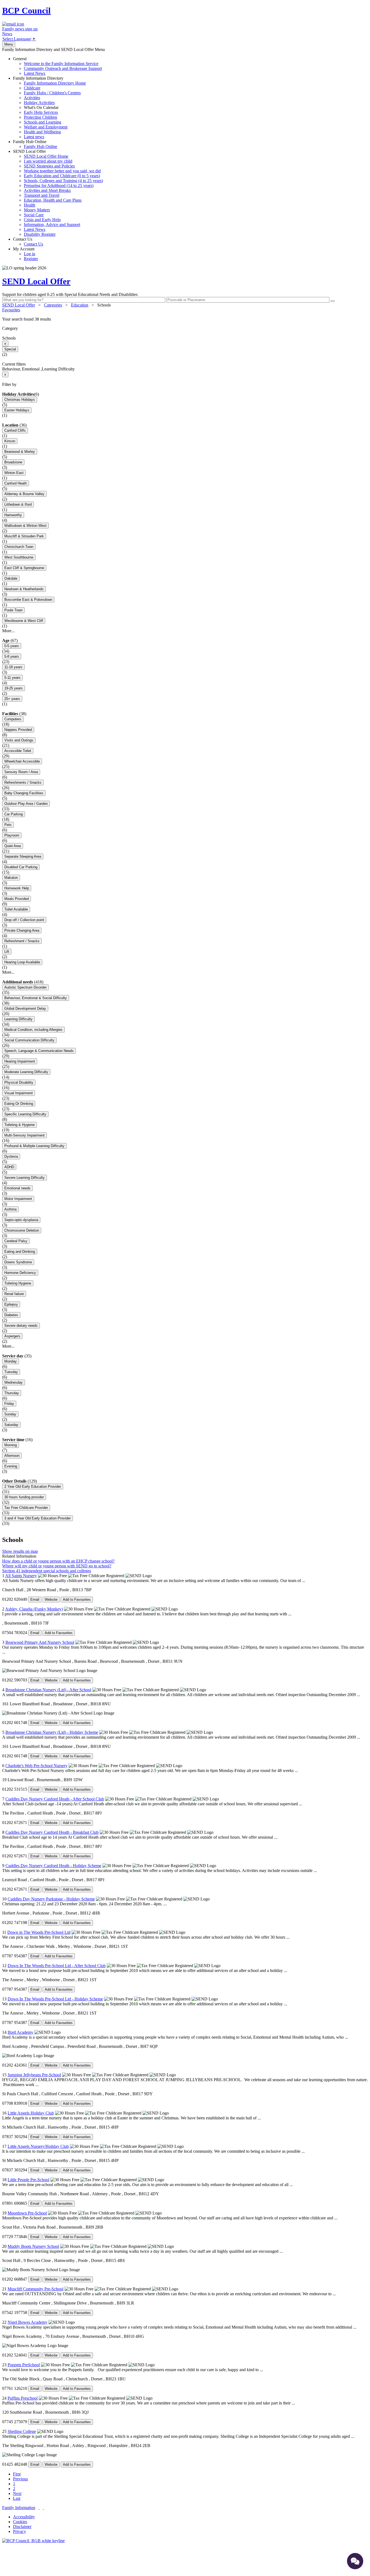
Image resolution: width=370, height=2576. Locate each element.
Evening (11, 1466)
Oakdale (11, 578)
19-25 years (14, 688)
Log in (30, 254)
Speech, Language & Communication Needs (39, 1051)
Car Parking (14, 814)
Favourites (11, 310)
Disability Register (40, 234)
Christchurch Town (19, 547)
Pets (8, 825)
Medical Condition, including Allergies (33, 1030)
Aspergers (12, 1336)
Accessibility (24, 2517)
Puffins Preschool (23, 2398)
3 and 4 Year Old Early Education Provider (38, 1518)
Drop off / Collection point (24, 920)
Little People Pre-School (28, 2180)
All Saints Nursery (21, 1576)
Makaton (11, 878)
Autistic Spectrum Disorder (25, 987)
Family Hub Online (35, 144)
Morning (11, 1445)
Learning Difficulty (18, 1019)
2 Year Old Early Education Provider (33, 1486)
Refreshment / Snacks (22, 941)
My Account (25, 254)
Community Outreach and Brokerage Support (63, 68)
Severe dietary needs (21, 1326)
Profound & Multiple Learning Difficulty (34, 1146)
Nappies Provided (18, 730)
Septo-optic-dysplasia (21, 1220)
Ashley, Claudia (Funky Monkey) (34, 1609)
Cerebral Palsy (16, 1241)
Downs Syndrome (18, 1262)
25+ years (12, 699)
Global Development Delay (25, 1008)
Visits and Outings (19, 740)
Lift (7, 952)
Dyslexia (11, 1156)
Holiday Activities (39, 103)
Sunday (10, 1414)
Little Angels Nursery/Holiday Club (38, 2146)
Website (51, 1599)
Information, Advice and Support (52, 225)
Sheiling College (22, 2431)
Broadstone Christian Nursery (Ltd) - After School (48, 1690)
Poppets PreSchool (24, 2365)
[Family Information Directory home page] (33, 2541)
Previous (20, 2479)
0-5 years (12, 646)
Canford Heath (16, 483)
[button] (185, 319)
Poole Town (13, 610)
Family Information (19, 2508)
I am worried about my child (48, 161)
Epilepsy (11, 1304)
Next (17, 2493)
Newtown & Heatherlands (24, 589)
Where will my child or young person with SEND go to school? (57, 1566)
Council (26, 11)
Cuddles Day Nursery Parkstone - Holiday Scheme (51, 1899)
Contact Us (28, 242)
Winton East (14, 473)
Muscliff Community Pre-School (35, 2289)
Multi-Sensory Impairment (25, 1135)
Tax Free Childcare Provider (26, 1508)
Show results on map (20, 1551)
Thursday (12, 1393)
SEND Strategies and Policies (49, 166)
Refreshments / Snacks (23, 782)
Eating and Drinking (20, 1252)
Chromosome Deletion (22, 1230)
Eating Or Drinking (19, 1104)
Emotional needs (17, 1188)
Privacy (20, 2531)
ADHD (9, 1167)
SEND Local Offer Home (46, 156)
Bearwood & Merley (20, 452)
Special (10, 349)
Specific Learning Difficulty (25, 1114)
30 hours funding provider (24, 1497)
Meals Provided (17, 899)
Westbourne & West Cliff (24, 621)
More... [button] (8, 631)
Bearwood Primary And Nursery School (40, 1642)
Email (35, 1599)
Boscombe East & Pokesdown (28, 600)
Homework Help (17, 888)
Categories (53, 305)
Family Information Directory (49, 107)
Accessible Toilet (18, 751)
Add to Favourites (77, 1599)
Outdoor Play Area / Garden (26, 804)
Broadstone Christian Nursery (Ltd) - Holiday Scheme (52, 1732)
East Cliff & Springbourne (24, 568)
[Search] (333, 301)
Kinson (10, 441)
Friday (9, 1404)
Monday (11, 1361)
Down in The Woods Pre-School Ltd (39, 1932)
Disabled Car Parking (21, 867)
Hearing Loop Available (22, 962)
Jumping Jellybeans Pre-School (34, 2075)
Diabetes (11, 1315)
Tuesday (11, 1372)
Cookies (20, 2522)
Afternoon (12, 1456)
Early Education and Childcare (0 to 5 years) (62, 176)
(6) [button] (37, 394)
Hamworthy (13, 515)
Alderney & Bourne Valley (24, 494)
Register (31, 259)
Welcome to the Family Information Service (61, 64)
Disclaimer (22, 2527)
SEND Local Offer (58, 193)
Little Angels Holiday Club (31, 2113)
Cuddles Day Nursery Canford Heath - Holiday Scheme (53, 1866)
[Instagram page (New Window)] (43, 2508)
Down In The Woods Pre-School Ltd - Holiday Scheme (55, 1999)
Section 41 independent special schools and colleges (47, 1571)
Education (80, 305)
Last (17, 2498)
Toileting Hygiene (18, 1283)
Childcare (32, 88)
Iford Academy (20, 2032)
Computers (13, 719)
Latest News (35, 73)
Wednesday (14, 1382)
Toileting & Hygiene (20, 1125)
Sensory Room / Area (21, 772)
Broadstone (13, 462)
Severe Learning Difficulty (25, 1178)
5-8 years (12, 656)
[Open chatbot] (355, 2561)
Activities (32, 98)
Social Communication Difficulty (29, 1040)
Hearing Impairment (20, 1061)
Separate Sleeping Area (23, 856)
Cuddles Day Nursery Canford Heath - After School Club (55, 1799)
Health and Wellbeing (42, 132)
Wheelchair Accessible (22, 761)
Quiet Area (13, 846)
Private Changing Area (22, 930)
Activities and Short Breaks (47, 190)
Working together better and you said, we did (62, 171)
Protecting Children (40, 117)
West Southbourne (19, 557)
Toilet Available (16, 909)
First (17, 2474)
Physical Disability (19, 1082)
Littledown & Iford (18, 504)
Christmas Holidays (20, 400)
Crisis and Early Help (42, 220)
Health (30, 205)
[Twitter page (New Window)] (39, 2508)
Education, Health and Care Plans (53, 200)
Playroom (12, 835)
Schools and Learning (43, 122)
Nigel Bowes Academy (27, 2322)
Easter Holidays (17, 410)
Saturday (11, 1425)
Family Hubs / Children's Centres (52, 93)
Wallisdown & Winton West (25, 526)
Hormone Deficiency (20, 1273)
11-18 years (13, 667)
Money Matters (37, 210)
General (57, 66)
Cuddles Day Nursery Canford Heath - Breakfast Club (52, 1832)
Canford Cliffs (15, 430)
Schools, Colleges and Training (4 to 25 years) (63, 181)
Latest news (34, 137)
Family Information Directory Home (55, 83)
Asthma (10, 1209)
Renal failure (14, 1294)
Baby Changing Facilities (24, 793)
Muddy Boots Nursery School (33, 2246)
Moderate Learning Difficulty (26, 1072)
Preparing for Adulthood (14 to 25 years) (59, 185)
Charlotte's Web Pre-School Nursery (36, 1766)
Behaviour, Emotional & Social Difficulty (36, 998)
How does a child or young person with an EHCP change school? (58, 1561)
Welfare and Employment (46, 127)
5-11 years (12, 678)
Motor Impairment (18, 1199)
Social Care (34, 215)
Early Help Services (41, 112)
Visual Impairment (19, 1093)
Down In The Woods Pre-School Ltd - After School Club (57, 1966)
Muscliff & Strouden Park (24, 536)
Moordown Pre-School (27, 2213)
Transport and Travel (42, 195)
